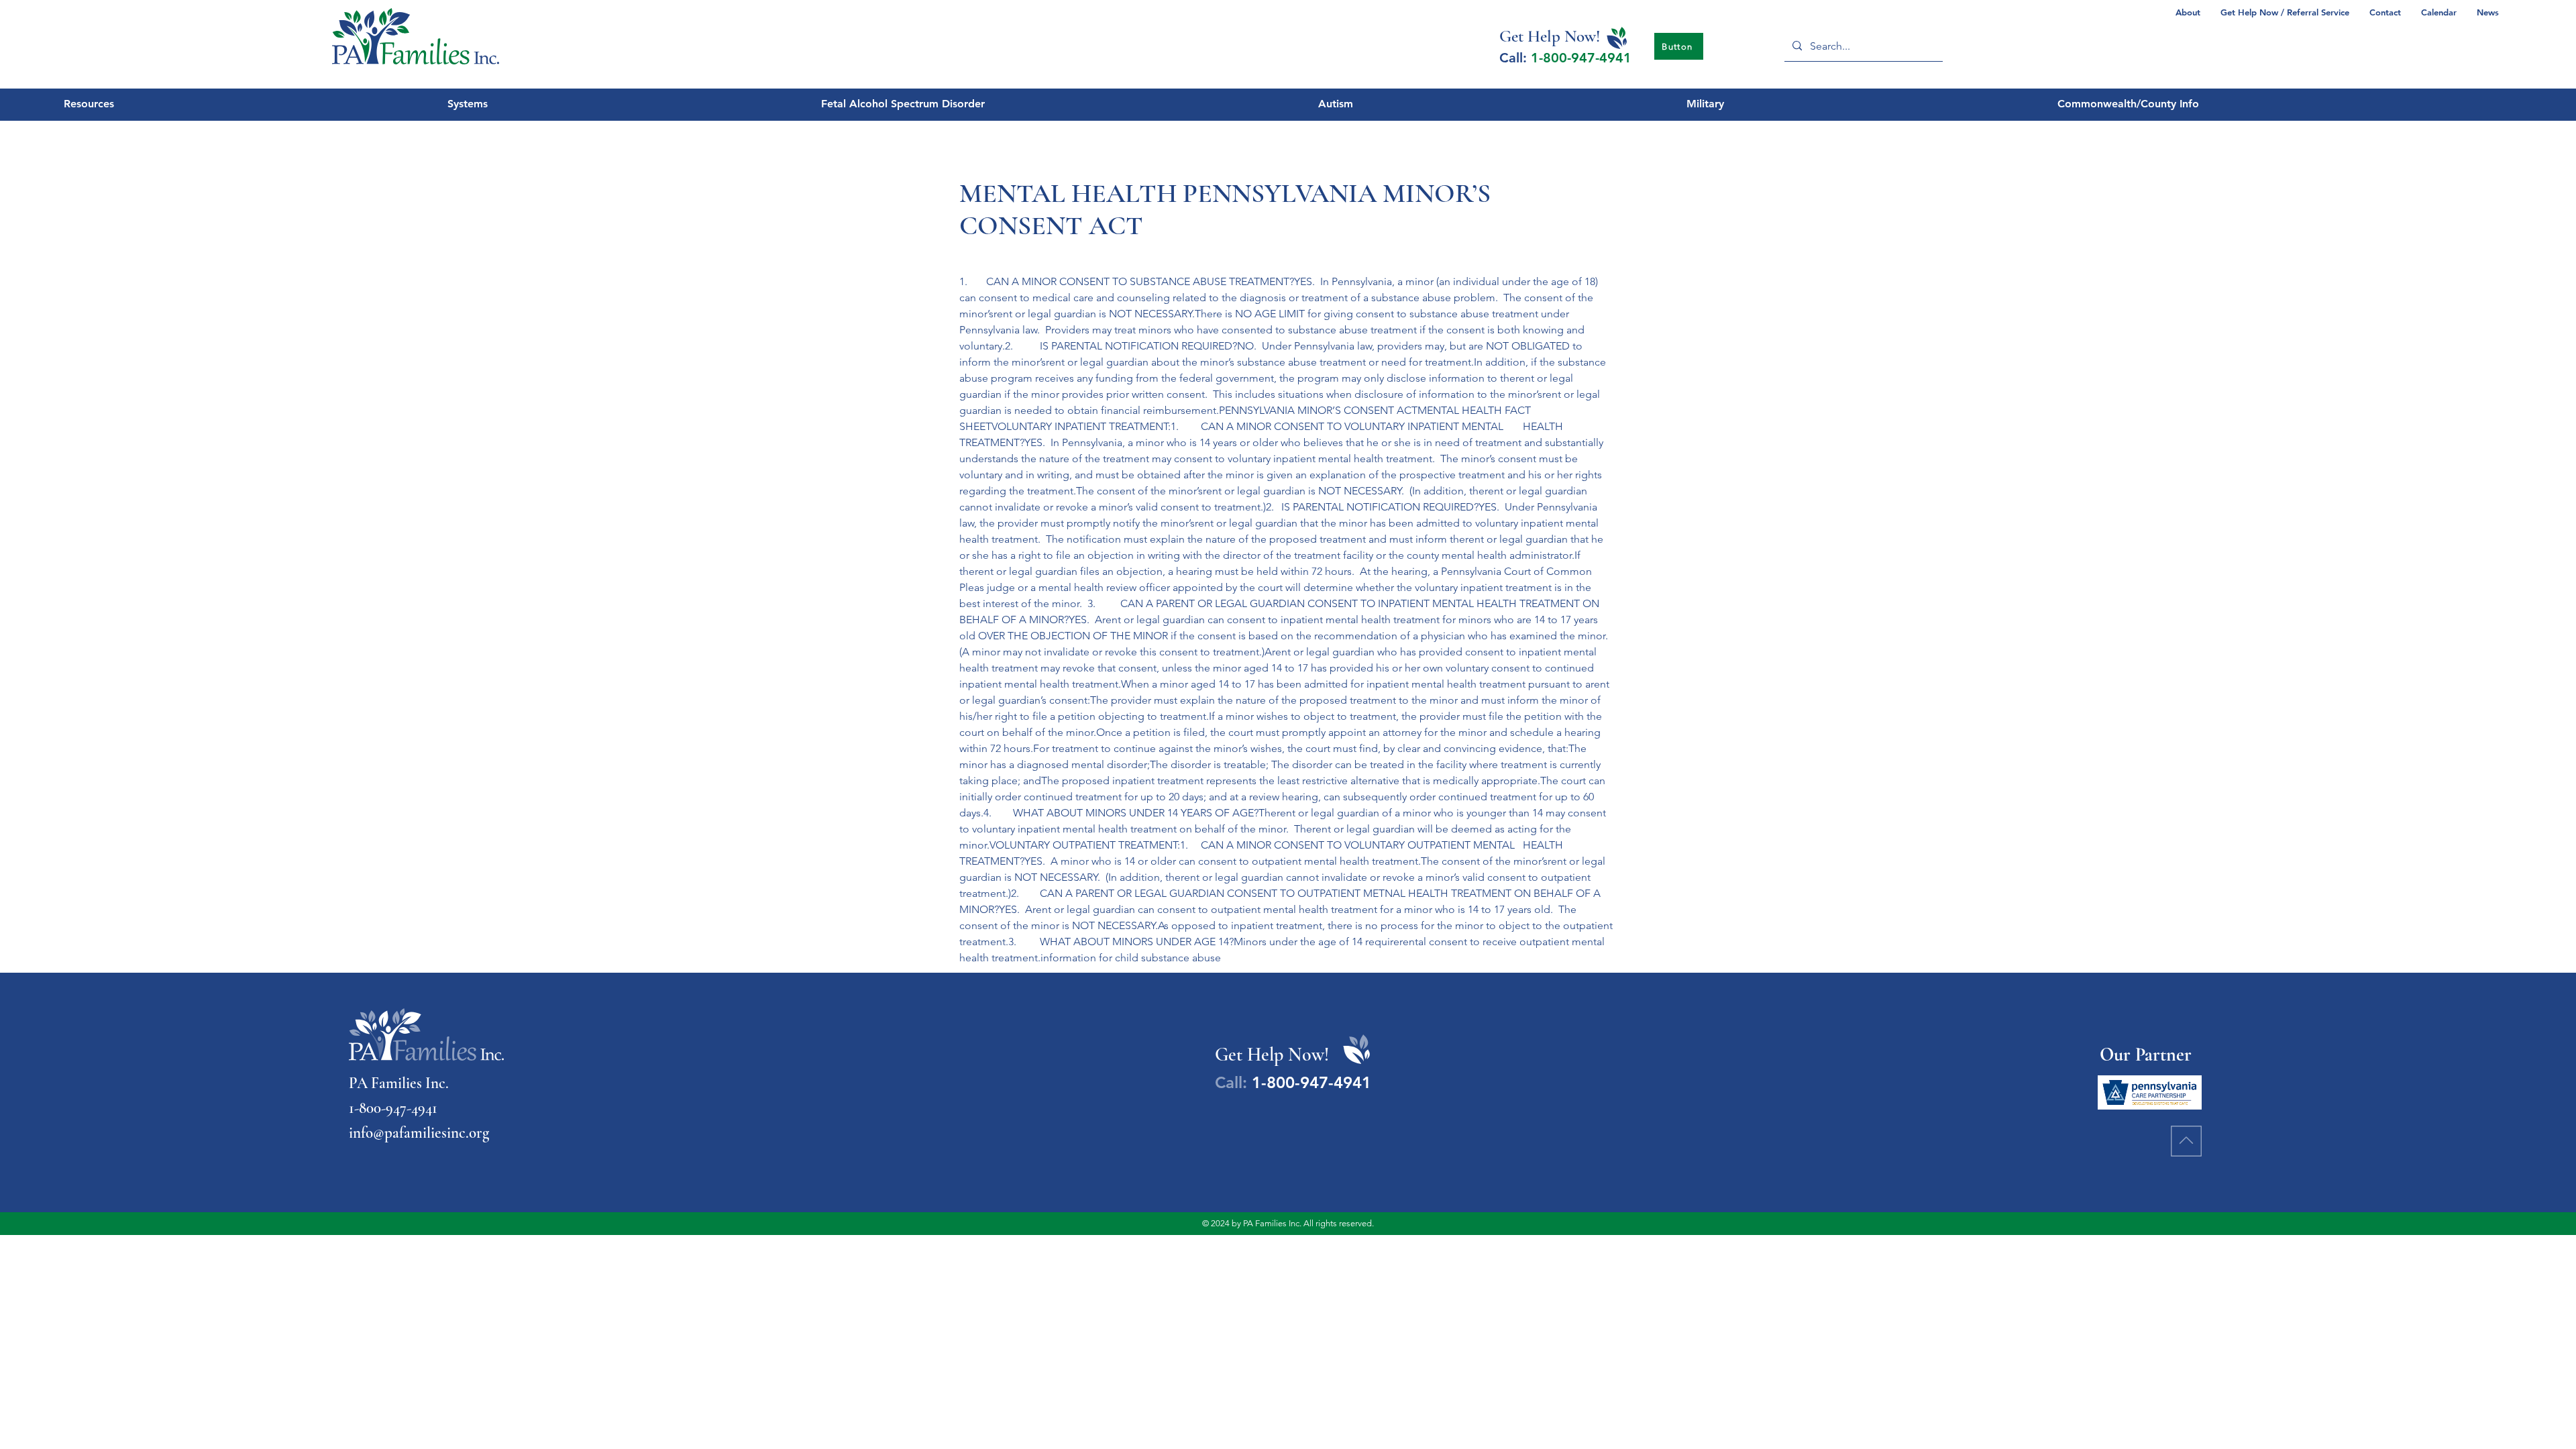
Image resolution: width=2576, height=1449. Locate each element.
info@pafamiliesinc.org (419, 1133)
